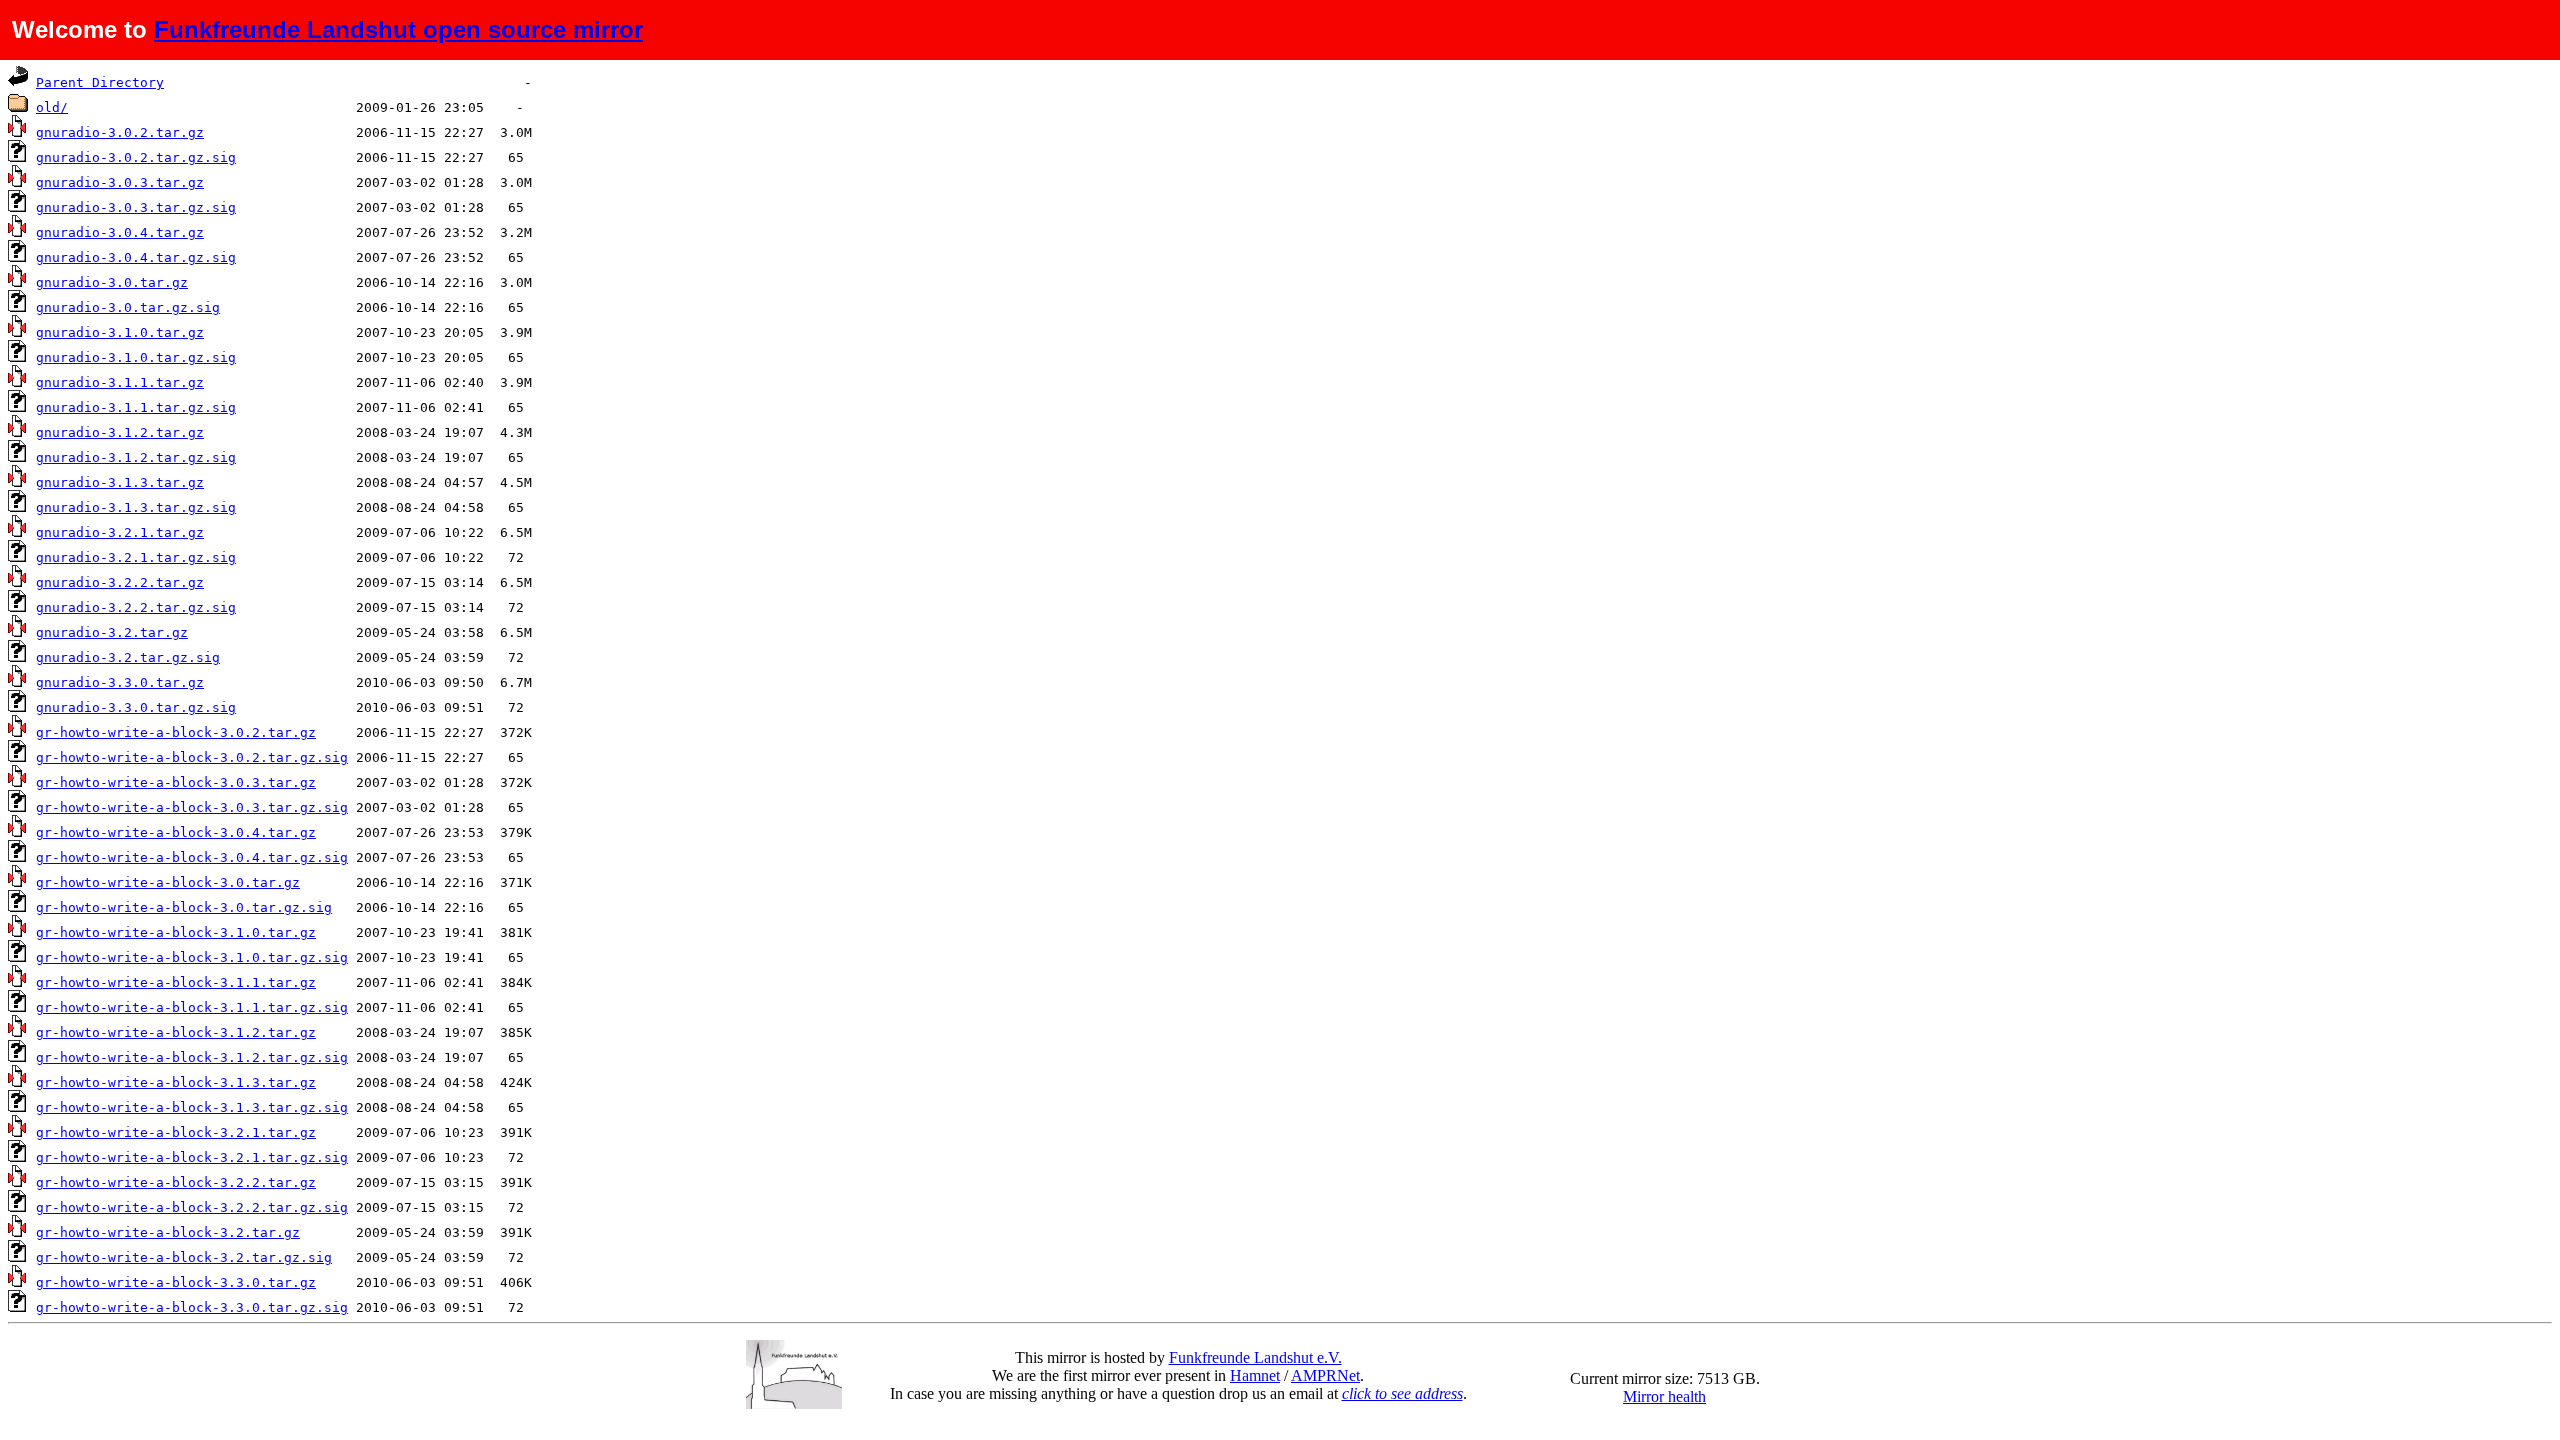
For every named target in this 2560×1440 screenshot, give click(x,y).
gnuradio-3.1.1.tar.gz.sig (136, 407)
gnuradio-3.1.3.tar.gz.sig (136, 507)
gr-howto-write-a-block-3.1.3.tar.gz (176, 1082)
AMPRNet (1325, 1375)
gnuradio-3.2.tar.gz (112, 632)
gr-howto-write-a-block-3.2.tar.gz (168, 1232)
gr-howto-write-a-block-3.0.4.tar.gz (176, 832)
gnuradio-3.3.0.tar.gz (120, 682)
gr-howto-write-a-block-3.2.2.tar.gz (176, 1182)
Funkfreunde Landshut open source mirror (398, 29)
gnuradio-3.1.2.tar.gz (120, 432)
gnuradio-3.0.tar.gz (112, 282)
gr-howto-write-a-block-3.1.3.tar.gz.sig (192, 1107)
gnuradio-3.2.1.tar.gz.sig (136, 557)
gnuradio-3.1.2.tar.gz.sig (136, 457)
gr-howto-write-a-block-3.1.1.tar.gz (176, 982)
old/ (52, 107)
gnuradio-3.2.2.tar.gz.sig (136, 607)
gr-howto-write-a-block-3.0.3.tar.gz (176, 782)
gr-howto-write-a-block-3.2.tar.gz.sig (184, 1257)
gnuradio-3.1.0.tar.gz (120, 332)
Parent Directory (100, 82)
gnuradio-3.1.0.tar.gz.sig (136, 357)
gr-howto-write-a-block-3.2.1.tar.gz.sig (192, 1157)
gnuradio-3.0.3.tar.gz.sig (136, 207)
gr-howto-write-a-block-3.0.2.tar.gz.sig (192, 757)
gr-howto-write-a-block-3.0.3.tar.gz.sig (192, 807)
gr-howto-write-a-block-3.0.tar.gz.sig (184, 907)
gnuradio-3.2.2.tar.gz (120, 582)
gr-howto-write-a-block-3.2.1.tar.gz (176, 1132)
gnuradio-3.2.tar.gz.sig (128, 657)
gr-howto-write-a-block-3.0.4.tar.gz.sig (192, 857)
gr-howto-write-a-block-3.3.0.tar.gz (176, 1282)
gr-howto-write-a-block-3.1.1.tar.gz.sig (192, 1007)
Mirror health (1664, 1396)
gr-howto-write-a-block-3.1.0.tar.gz (176, 932)
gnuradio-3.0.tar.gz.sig (128, 307)
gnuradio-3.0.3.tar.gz (120, 182)
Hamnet (1255, 1375)
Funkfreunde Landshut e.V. (1255, 1357)
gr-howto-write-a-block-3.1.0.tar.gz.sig (192, 957)
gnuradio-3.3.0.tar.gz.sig (136, 707)
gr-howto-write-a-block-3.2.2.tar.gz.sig (192, 1207)
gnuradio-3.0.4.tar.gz (120, 232)
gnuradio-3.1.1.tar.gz (120, 382)
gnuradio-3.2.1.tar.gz (120, 532)
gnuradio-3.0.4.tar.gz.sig (136, 257)
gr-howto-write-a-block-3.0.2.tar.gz (176, 732)
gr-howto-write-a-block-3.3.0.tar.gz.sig (192, 1307)
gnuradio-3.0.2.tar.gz (120, 132)
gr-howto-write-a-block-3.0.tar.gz (168, 882)
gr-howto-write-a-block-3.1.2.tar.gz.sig (192, 1057)
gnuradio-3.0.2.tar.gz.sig (136, 157)
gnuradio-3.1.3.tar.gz (120, 482)
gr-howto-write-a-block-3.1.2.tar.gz (176, 1032)
